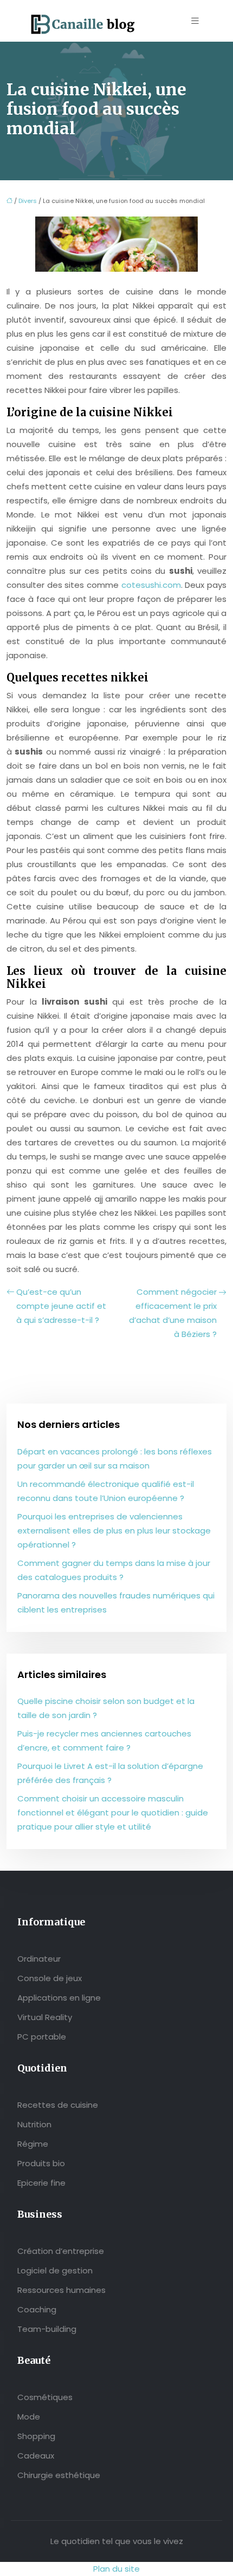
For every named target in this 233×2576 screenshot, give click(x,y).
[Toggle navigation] (195, 21)
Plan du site (116, 2569)
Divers (28, 201)
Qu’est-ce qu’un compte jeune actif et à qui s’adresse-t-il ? (61, 1306)
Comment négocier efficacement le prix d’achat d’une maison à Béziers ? (173, 1313)
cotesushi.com (151, 585)
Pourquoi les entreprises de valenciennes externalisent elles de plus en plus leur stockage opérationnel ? (114, 1530)
